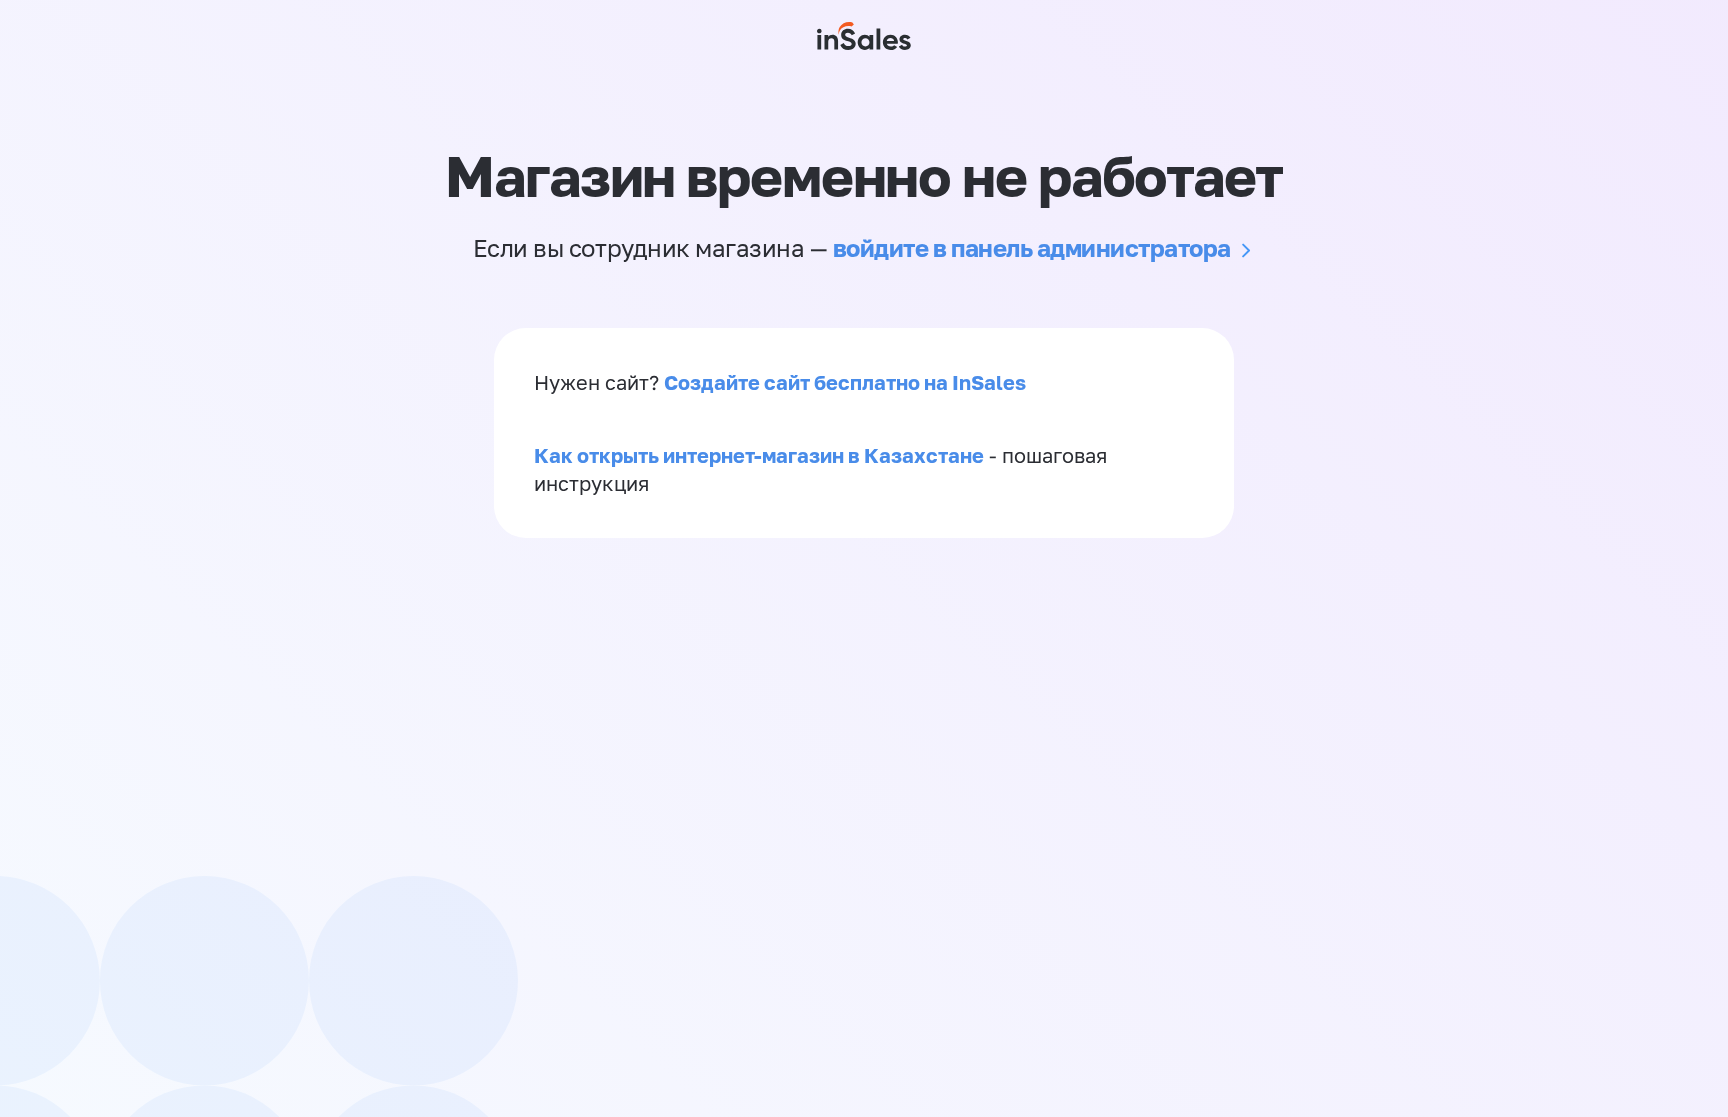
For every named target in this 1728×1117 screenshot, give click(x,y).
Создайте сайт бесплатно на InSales (845, 382)
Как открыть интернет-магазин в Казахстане (759, 455)
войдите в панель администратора (1032, 247)
